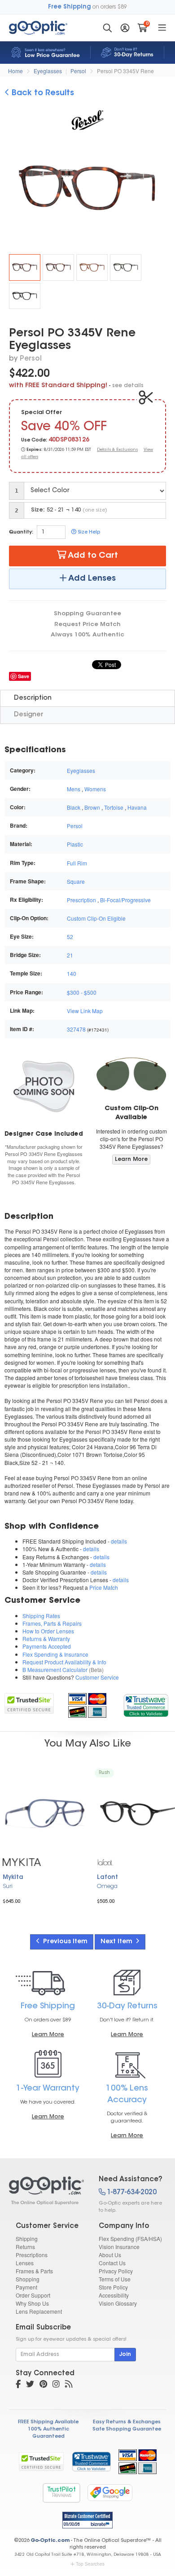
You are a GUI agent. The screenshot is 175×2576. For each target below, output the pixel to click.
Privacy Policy (116, 2271)
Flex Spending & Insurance (55, 1654)
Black (74, 807)
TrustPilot (61, 2493)
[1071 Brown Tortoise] (126, 267)
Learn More (131, 1160)
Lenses (25, 2263)
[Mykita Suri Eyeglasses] (45, 1813)
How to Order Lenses (48, 1631)
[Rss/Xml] (69, 2385)
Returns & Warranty (46, 1639)
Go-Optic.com (50, 2541)
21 (70, 955)
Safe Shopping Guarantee (127, 2429)
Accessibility (114, 2295)
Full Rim (77, 863)
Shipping (27, 2239)
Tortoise (114, 807)
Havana (137, 807)
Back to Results (42, 93)
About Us (110, 2255)
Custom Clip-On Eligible (96, 918)
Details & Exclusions (117, 450)
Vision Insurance (119, 2247)
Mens (74, 789)
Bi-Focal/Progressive (125, 900)
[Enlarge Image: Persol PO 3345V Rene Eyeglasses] (93, 190)
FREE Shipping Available (48, 2422)
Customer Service (97, 1677)
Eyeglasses (48, 71)
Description (33, 698)
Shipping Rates (41, 1616)
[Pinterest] (43, 2385)
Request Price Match (87, 624)
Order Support (33, 2295)
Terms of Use (115, 2279)
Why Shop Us (32, 2303)
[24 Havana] (58, 267)
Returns (25, 2247)
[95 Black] (25, 296)
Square (76, 881)
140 (72, 973)
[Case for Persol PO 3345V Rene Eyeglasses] (44, 1086)
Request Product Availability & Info (64, 1662)
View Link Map (85, 1011)
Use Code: (34, 440)
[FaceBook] (18, 2385)
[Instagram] (56, 2385)
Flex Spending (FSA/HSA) (130, 2239)
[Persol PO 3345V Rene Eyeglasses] (25, 267)
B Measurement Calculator (55, 1670)
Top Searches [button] (90, 2564)
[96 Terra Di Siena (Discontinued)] (92, 267)
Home (15, 71)
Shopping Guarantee (87, 614)
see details (128, 386)
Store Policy (113, 2287)
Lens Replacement (39, 2311)
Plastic (75, 844)
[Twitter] (30, 2385)
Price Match (104, 1587)
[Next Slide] (160, 190)
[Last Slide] (15, 190)
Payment (26, 2287)
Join (125, 2355)
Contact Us (112, 2263)
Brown (92, 807)
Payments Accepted (47, 1646)
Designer (28, 715)
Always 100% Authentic (87, 635)
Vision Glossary (118, 2303)
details (119, 1541)
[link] (146, 1704)
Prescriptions (32, 2255)
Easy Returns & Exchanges (127, 2422)
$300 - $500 (82, 992)
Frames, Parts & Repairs (52, 1623)
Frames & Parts (34, 2271)
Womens (95, 789)
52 (70, 937)
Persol (78, 71)
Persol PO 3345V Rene (125, 71)
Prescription (81, 900)
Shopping (28, 2279)
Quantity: (21, 532)
